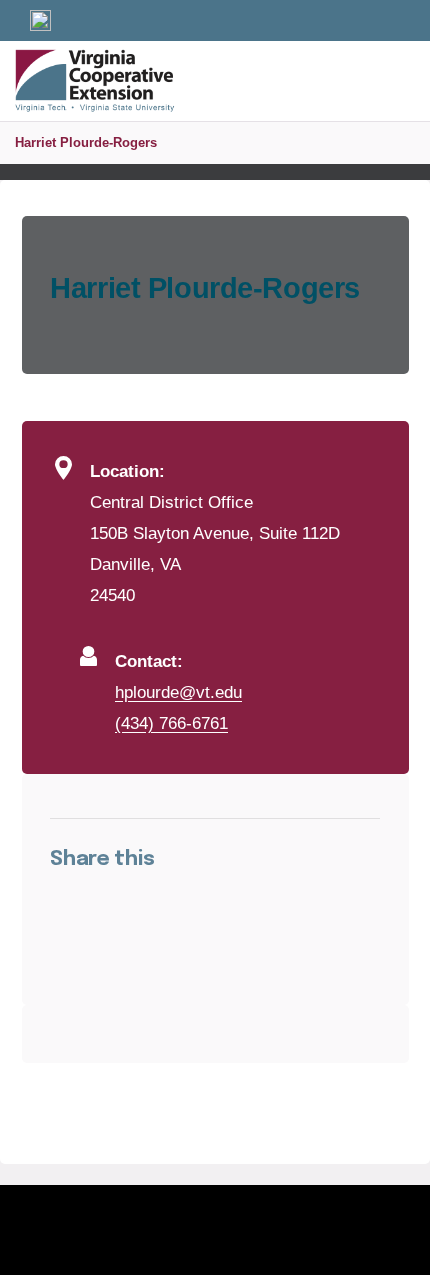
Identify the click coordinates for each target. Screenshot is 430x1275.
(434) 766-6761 (171, 723)
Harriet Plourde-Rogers (86, 142)
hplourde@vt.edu (178, 692)
